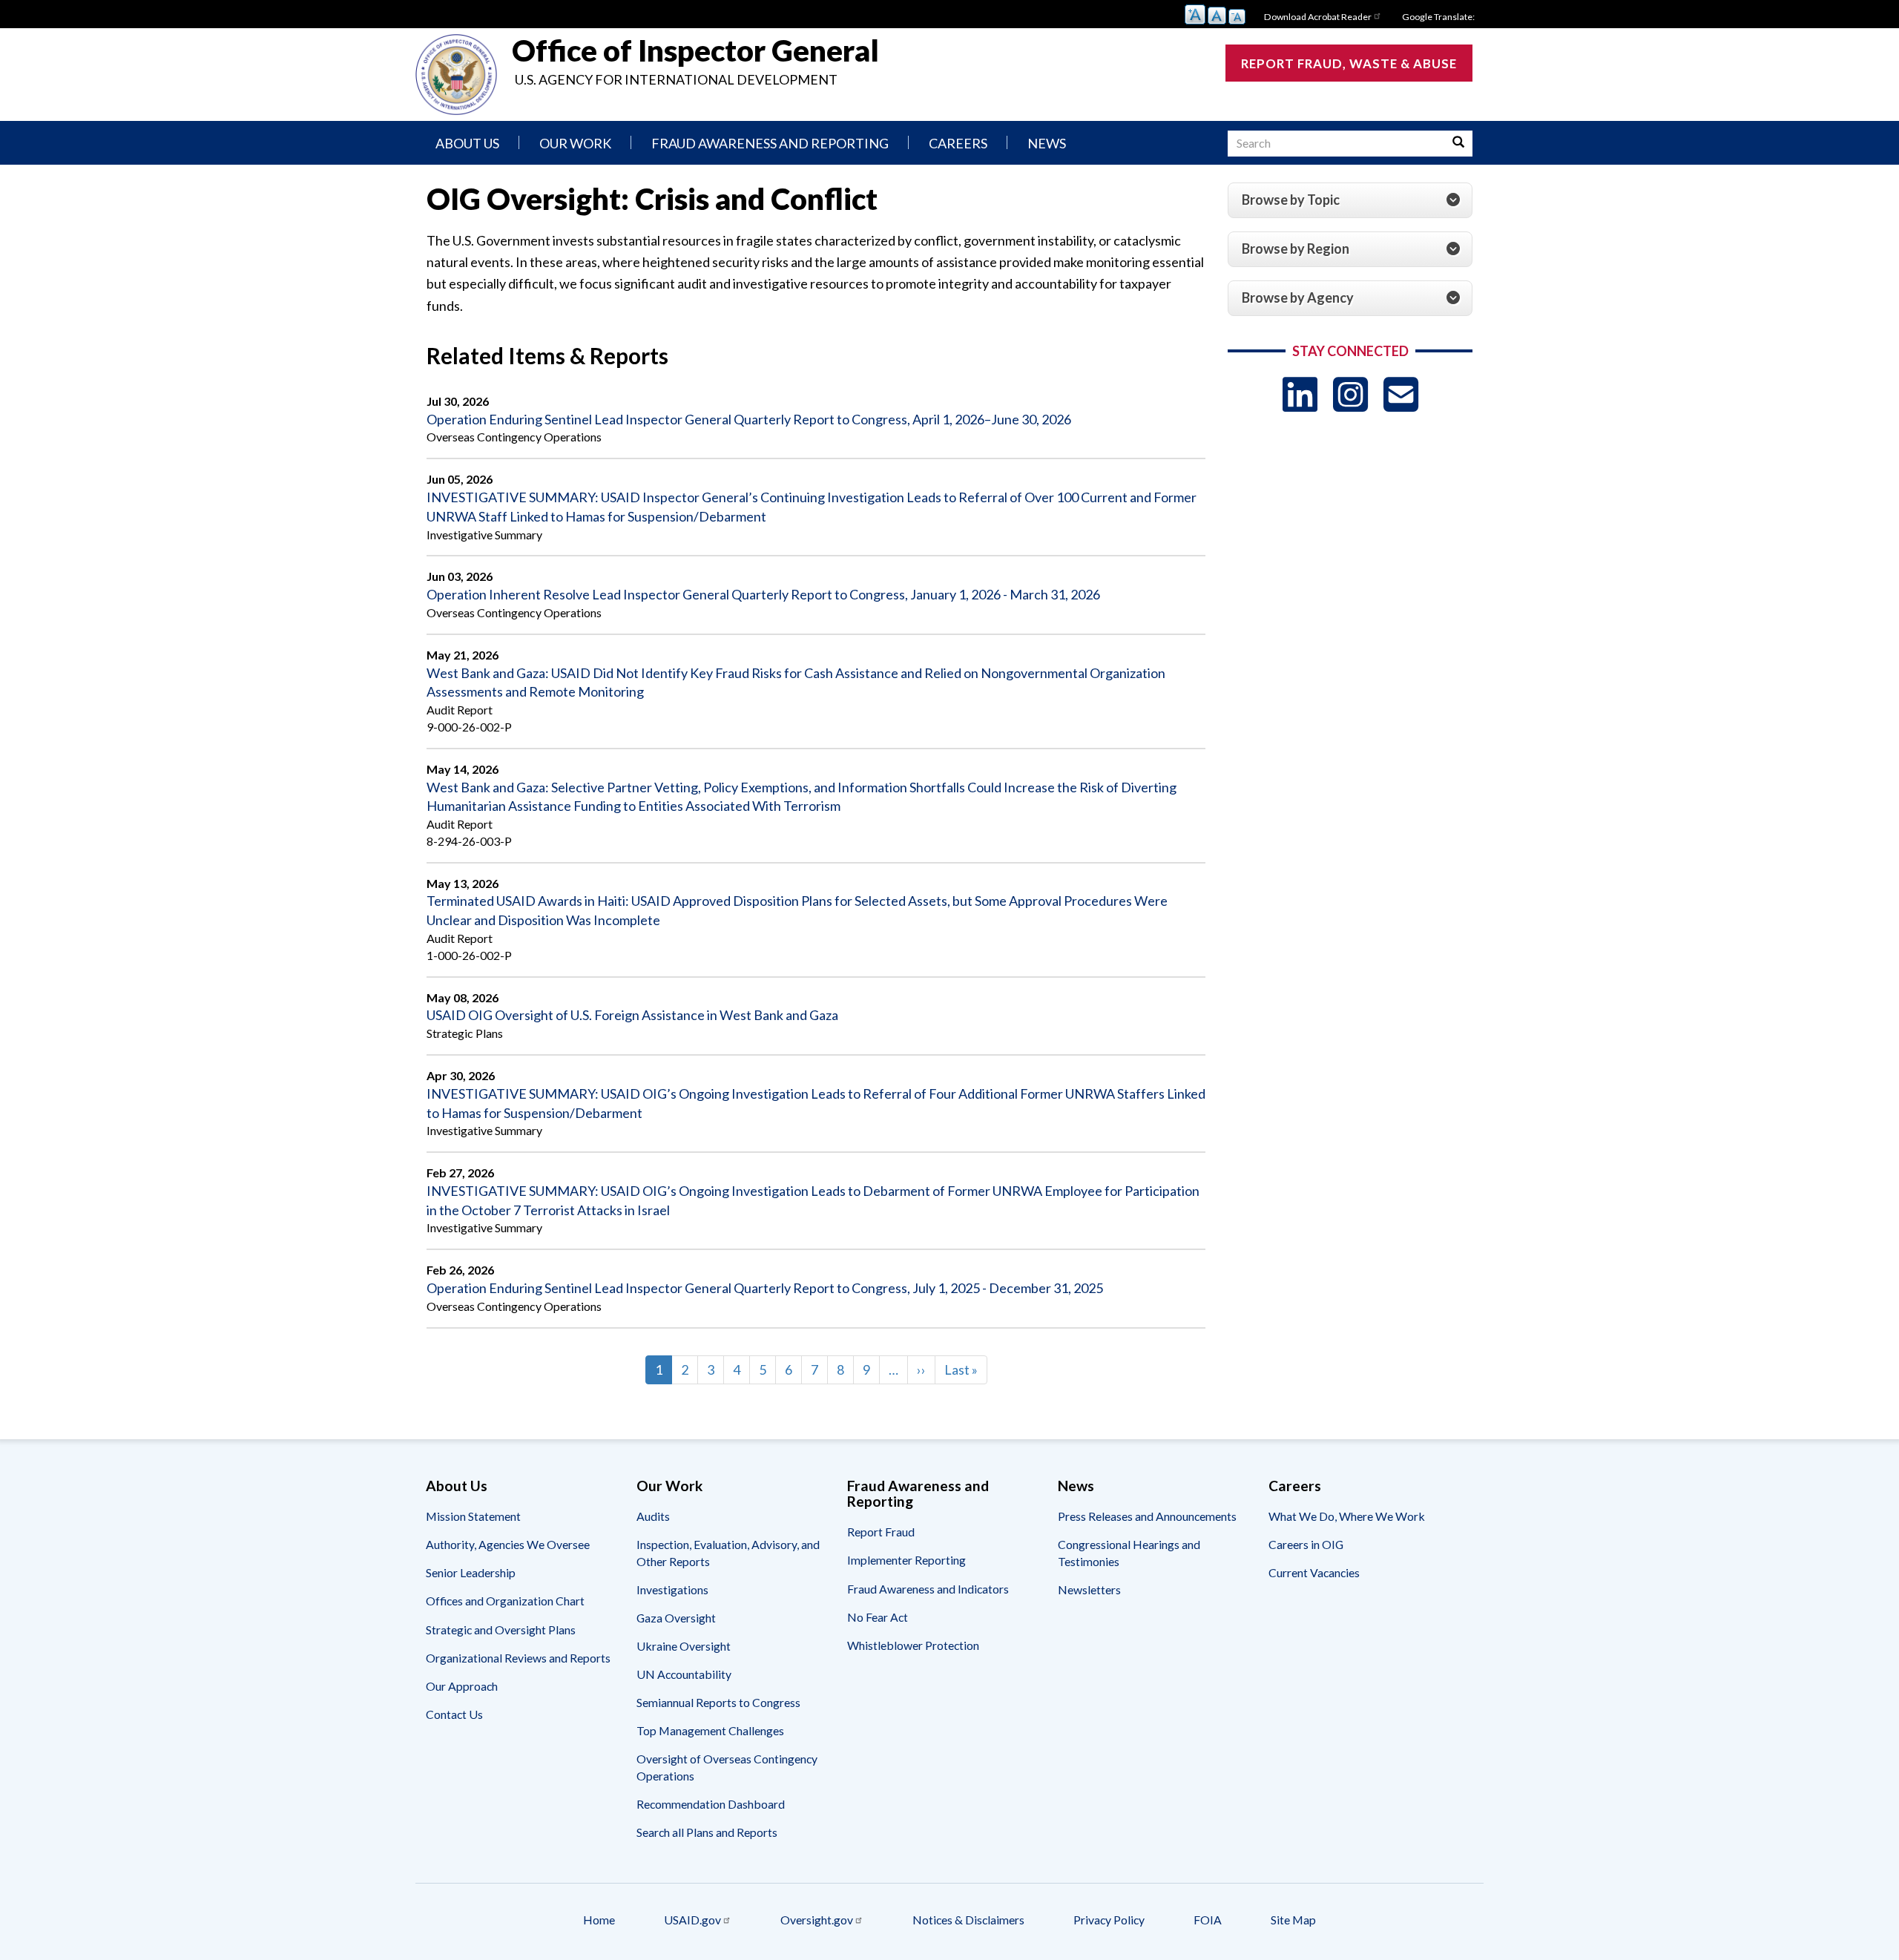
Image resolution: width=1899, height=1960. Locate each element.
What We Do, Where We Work (1347, 1516)
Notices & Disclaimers (968, 1920)
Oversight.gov (817, 1920)
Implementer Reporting (906, 1560)
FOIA (1208, 1920)
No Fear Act (878, 1617)
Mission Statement (473, 1516)
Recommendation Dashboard (711, 1804)
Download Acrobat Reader (1318, 17)
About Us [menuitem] (467, 143)
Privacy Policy (1109, 1920)
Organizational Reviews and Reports (518, 1658)
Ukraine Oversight (684, 1646)
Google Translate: (1438, 17)
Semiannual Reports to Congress (718, 1702)
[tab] (1350, 200)
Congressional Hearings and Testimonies (1129, 1552)
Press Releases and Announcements (1147, 1516)
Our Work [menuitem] (575, 143)
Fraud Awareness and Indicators (928, 1589)
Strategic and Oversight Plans (501, 1630)
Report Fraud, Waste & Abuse (1349, 63)
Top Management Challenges (710, 1730)
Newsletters (1089, 1589)
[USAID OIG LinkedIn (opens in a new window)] (1300, 394)
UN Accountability (684, 1674)
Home (599, 1920)
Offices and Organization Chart (505, 1601)
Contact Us (454, 1714)
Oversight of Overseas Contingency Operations (727, 1767)
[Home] (456, 75)
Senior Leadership (471, 1572)
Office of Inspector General (695, 50)
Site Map (1293, 1920)
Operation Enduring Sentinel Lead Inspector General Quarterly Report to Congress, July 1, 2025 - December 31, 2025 (765, 1288)
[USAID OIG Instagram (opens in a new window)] (1350, 394)
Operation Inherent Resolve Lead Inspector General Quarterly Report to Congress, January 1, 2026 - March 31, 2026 (763, 594)
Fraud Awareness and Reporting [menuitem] (770, 143)
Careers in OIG (1306, 1544)
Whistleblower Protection (913, 1645)
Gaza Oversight (676, 1618)
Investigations (672, 1589)
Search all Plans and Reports (707, 1832)
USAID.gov (692, 1920)
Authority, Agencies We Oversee (508, 1544)
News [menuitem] (1047, 143)
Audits (653, 1516)
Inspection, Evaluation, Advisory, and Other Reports (728, 1552)
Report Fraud (881, 1532)
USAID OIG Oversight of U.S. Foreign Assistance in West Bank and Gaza (632, 1015)
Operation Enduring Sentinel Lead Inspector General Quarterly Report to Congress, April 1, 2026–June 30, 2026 (749, 419)
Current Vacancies (1314, 1572)
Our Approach (462, 1686)
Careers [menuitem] (958, 143)
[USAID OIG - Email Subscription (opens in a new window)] (1401, 394)
